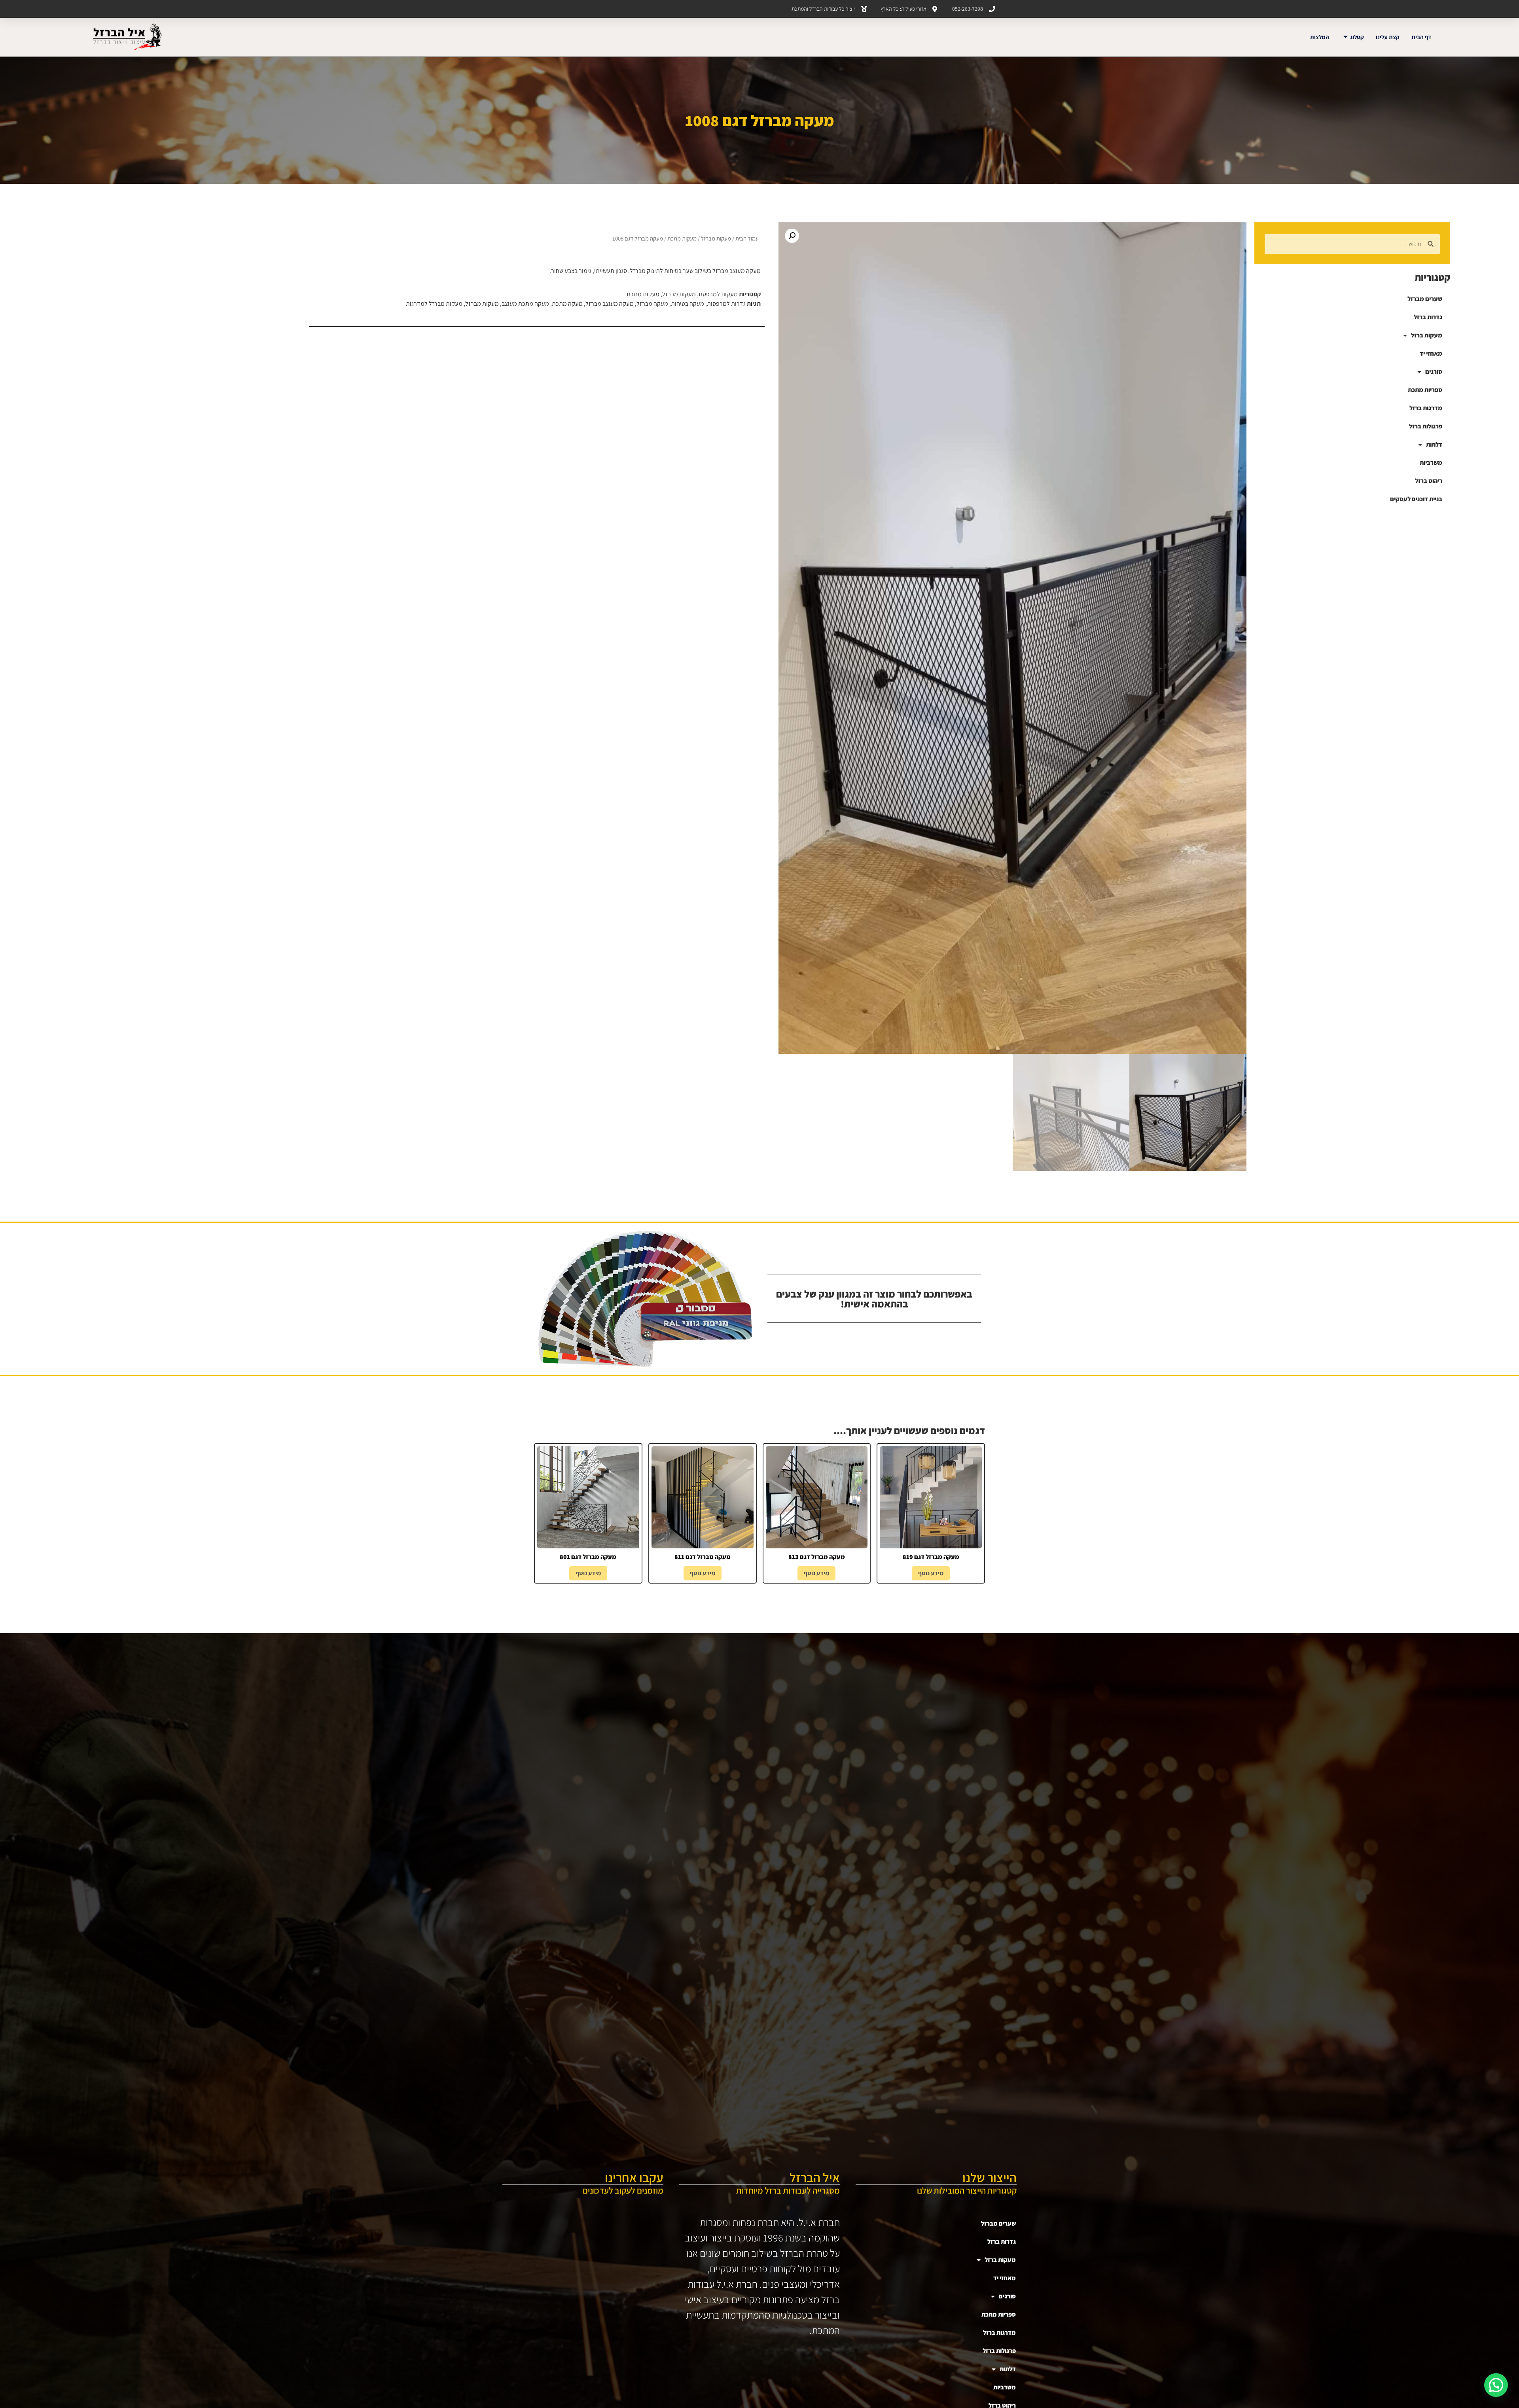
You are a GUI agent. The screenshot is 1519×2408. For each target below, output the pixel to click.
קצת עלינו (1388, 37)
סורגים (1434, 372)
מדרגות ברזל (1426, 408)
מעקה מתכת (567, 304)
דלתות (1434, 444)
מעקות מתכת (682, 238)
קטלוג (1357, 37)
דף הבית (1421, 37)
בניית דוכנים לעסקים (1416, 499)
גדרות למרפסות (726, 304)
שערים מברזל (1425, 299)
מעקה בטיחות (688, 304)
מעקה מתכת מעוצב (525, 304)
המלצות (1320, 37)
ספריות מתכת (1425, 390)
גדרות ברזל (1428, 317)
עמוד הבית (747, 238)
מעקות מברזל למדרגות (434, 304)
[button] (792, 236)
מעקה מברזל (652, 304)
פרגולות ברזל (1426, 426)
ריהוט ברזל (1429, 481)
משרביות (1431, 463)
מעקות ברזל (1427, 335)
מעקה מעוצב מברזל (610, 304)
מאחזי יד (1431, 353)
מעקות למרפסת (718, 294)
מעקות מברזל (716, 238)
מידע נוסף (931, 1573)
